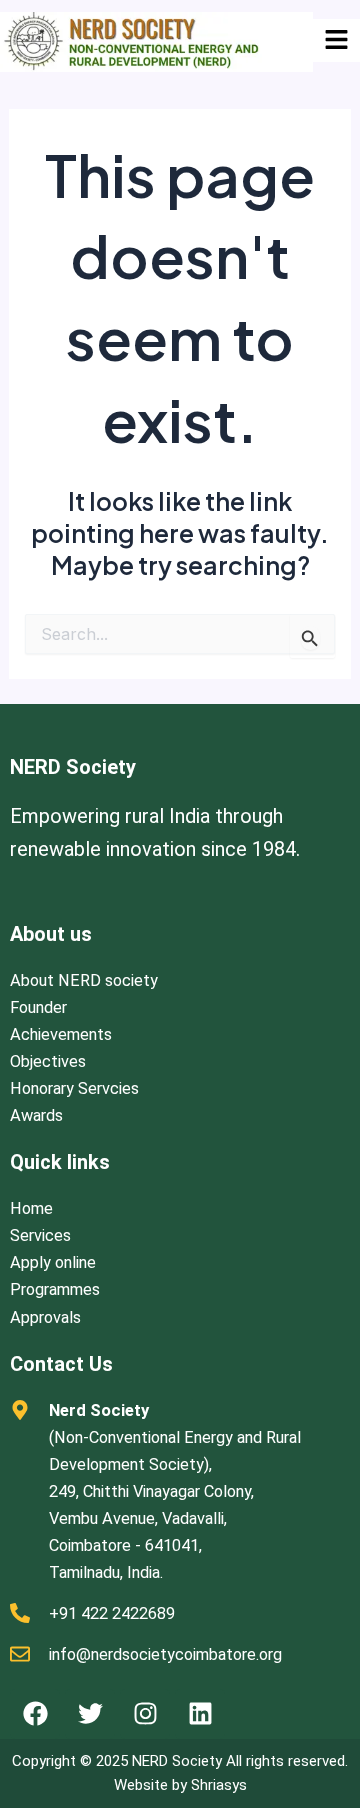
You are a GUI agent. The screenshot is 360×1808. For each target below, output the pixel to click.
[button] (336, 40)
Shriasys (219, 1785)
